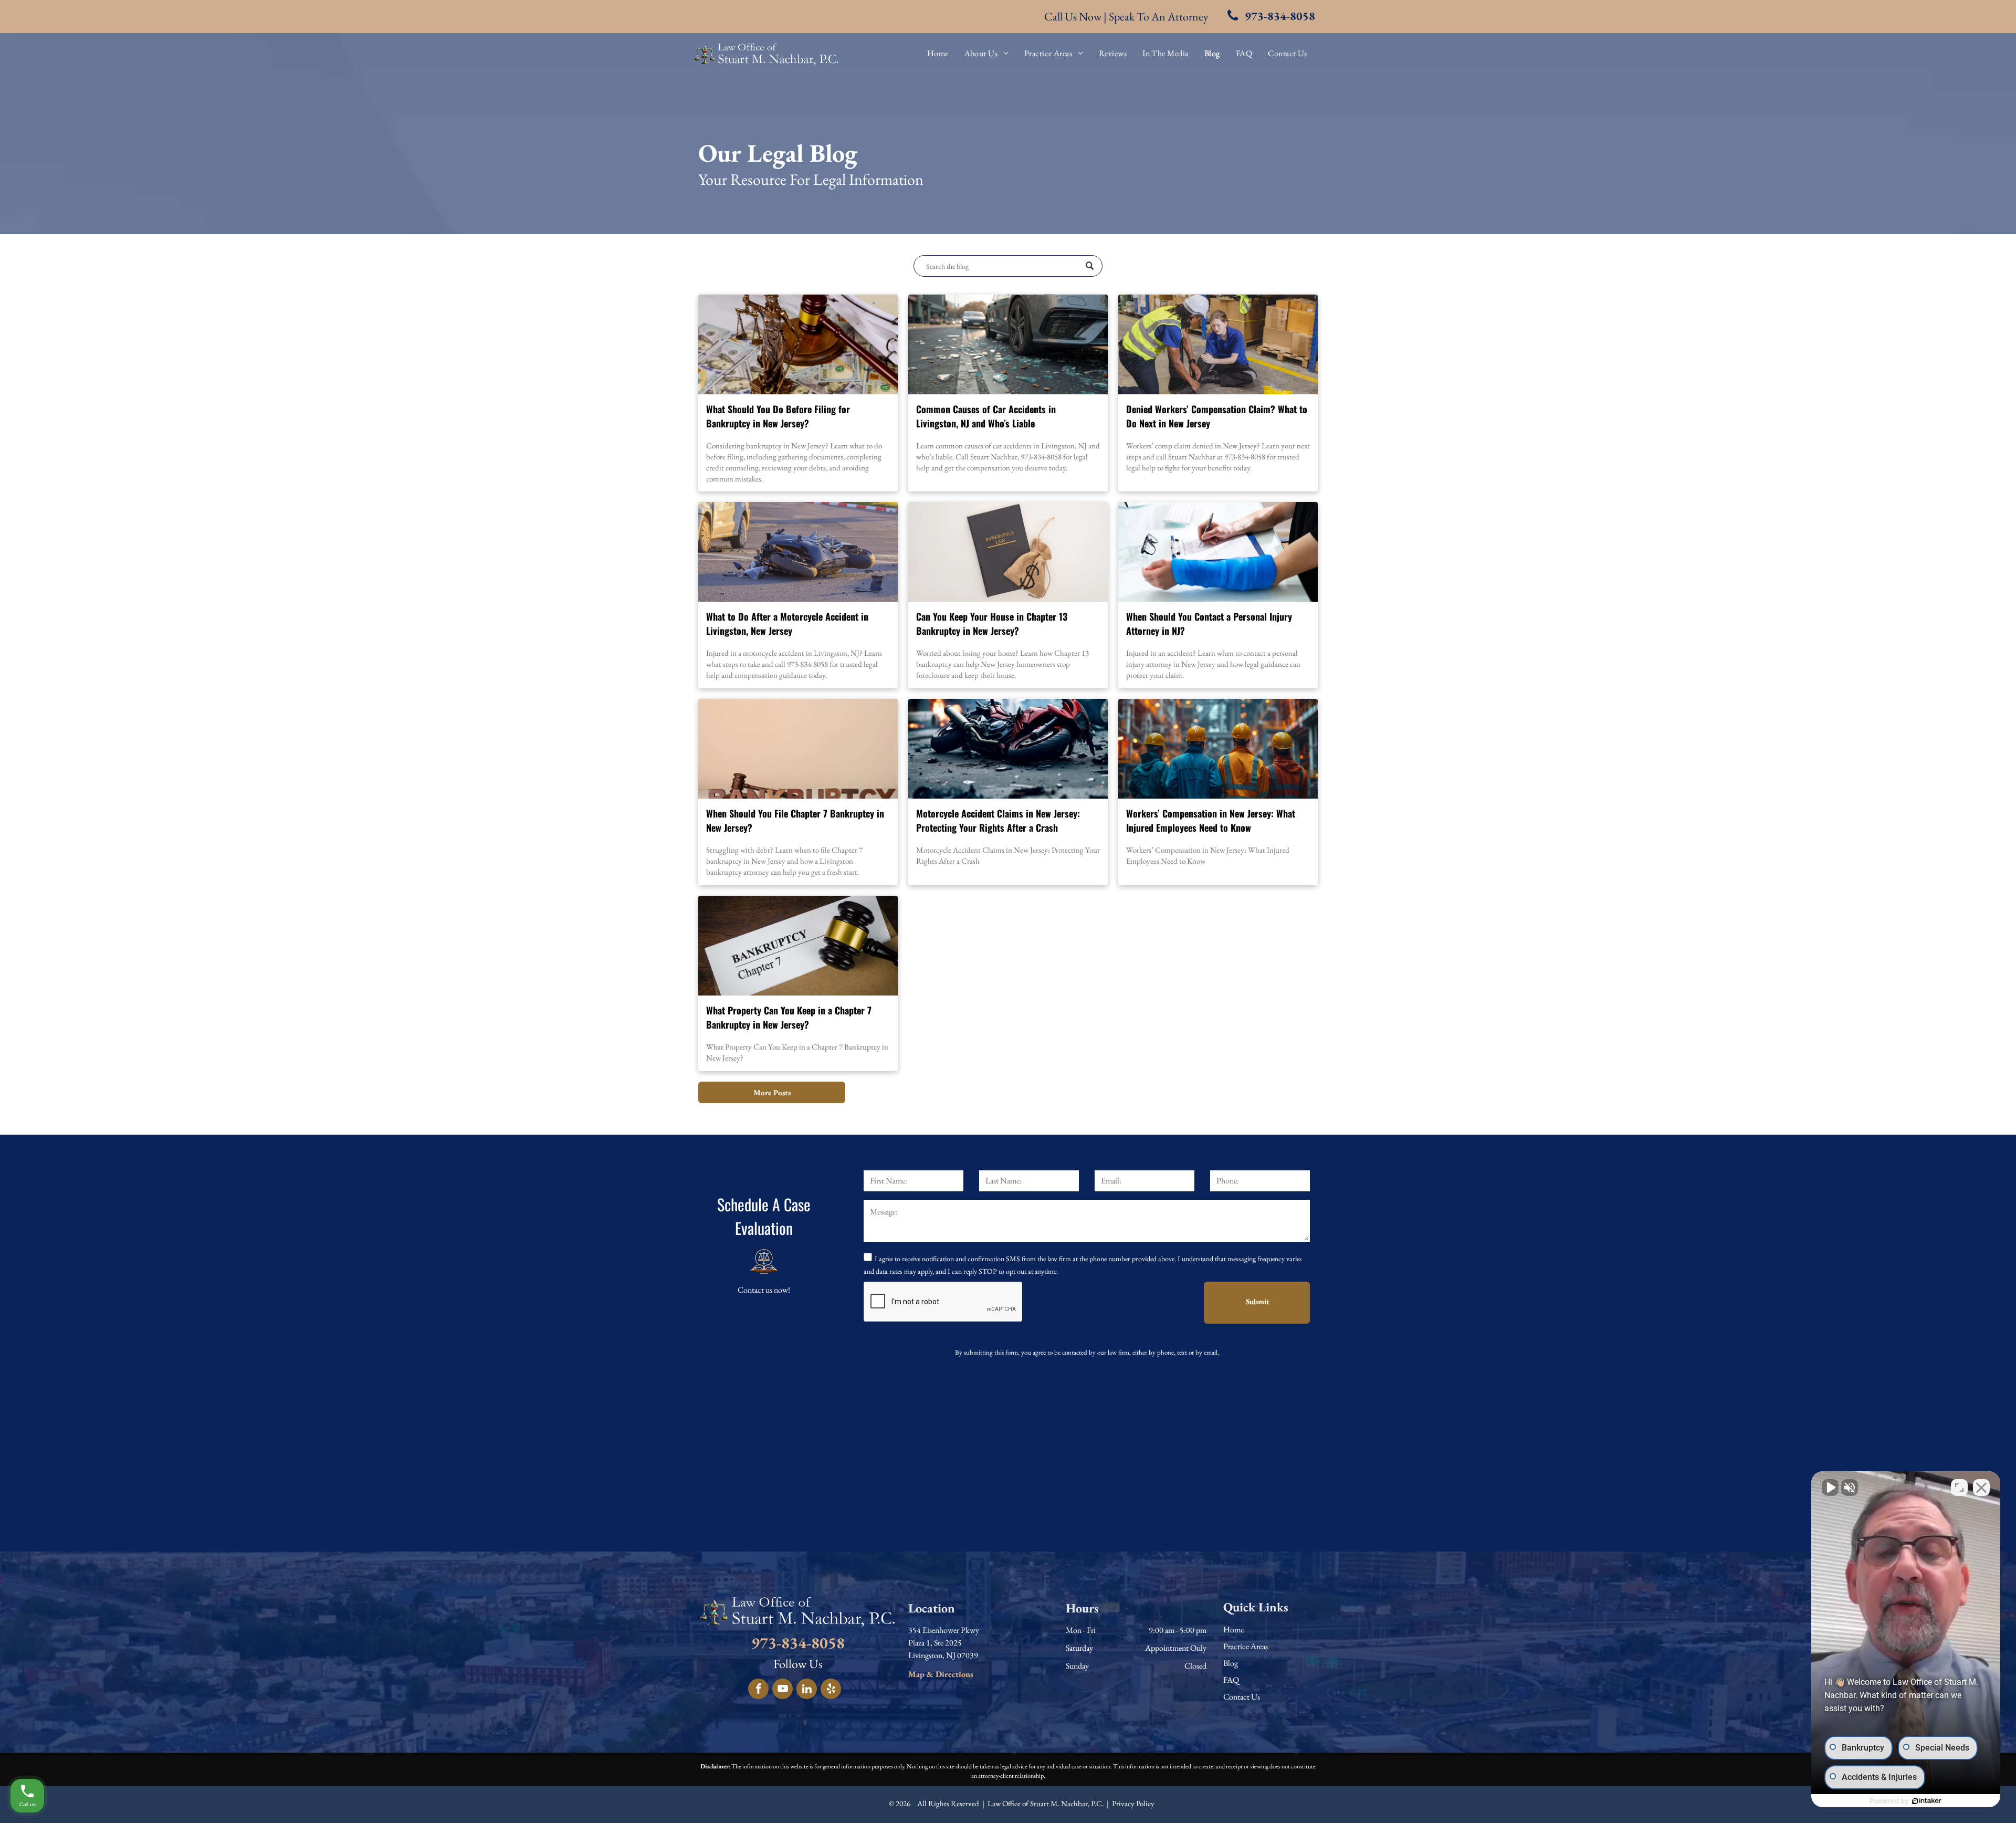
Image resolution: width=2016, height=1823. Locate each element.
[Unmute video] (1830, 1487)
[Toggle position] (1959, 1487)
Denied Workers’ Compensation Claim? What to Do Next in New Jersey (1217, 416)
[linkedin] (807, 1690)
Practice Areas (1246, 1646)
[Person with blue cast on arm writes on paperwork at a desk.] (1218, 552)
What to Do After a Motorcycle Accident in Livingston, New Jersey (787, 624)
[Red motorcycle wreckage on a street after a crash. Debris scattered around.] (1008, 749)
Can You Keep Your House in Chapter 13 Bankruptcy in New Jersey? (992, 624)
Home (1233, 1630)
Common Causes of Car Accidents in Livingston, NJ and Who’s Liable (986, 416)
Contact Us (1242, 1697)
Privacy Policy (1133, 1803)
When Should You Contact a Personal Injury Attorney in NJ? (1209, 624)
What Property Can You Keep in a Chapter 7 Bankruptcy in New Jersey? (789, 1017)
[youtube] (783, 1690)
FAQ (1231, 1680)
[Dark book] (1008, 552)
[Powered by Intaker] (1927, 1801)
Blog (1231, 1663)
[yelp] (831, 1690)
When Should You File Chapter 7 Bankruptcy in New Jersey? (795, 820)
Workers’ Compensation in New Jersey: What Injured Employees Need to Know (1211, 820)
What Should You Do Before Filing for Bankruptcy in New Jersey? (778, 416)
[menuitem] (938, 54)
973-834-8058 (798, 1643)
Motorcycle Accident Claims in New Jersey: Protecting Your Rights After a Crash (998, 820)
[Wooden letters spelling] (798, 749)
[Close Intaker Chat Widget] (1981, 1487)
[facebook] (758, 1690)
